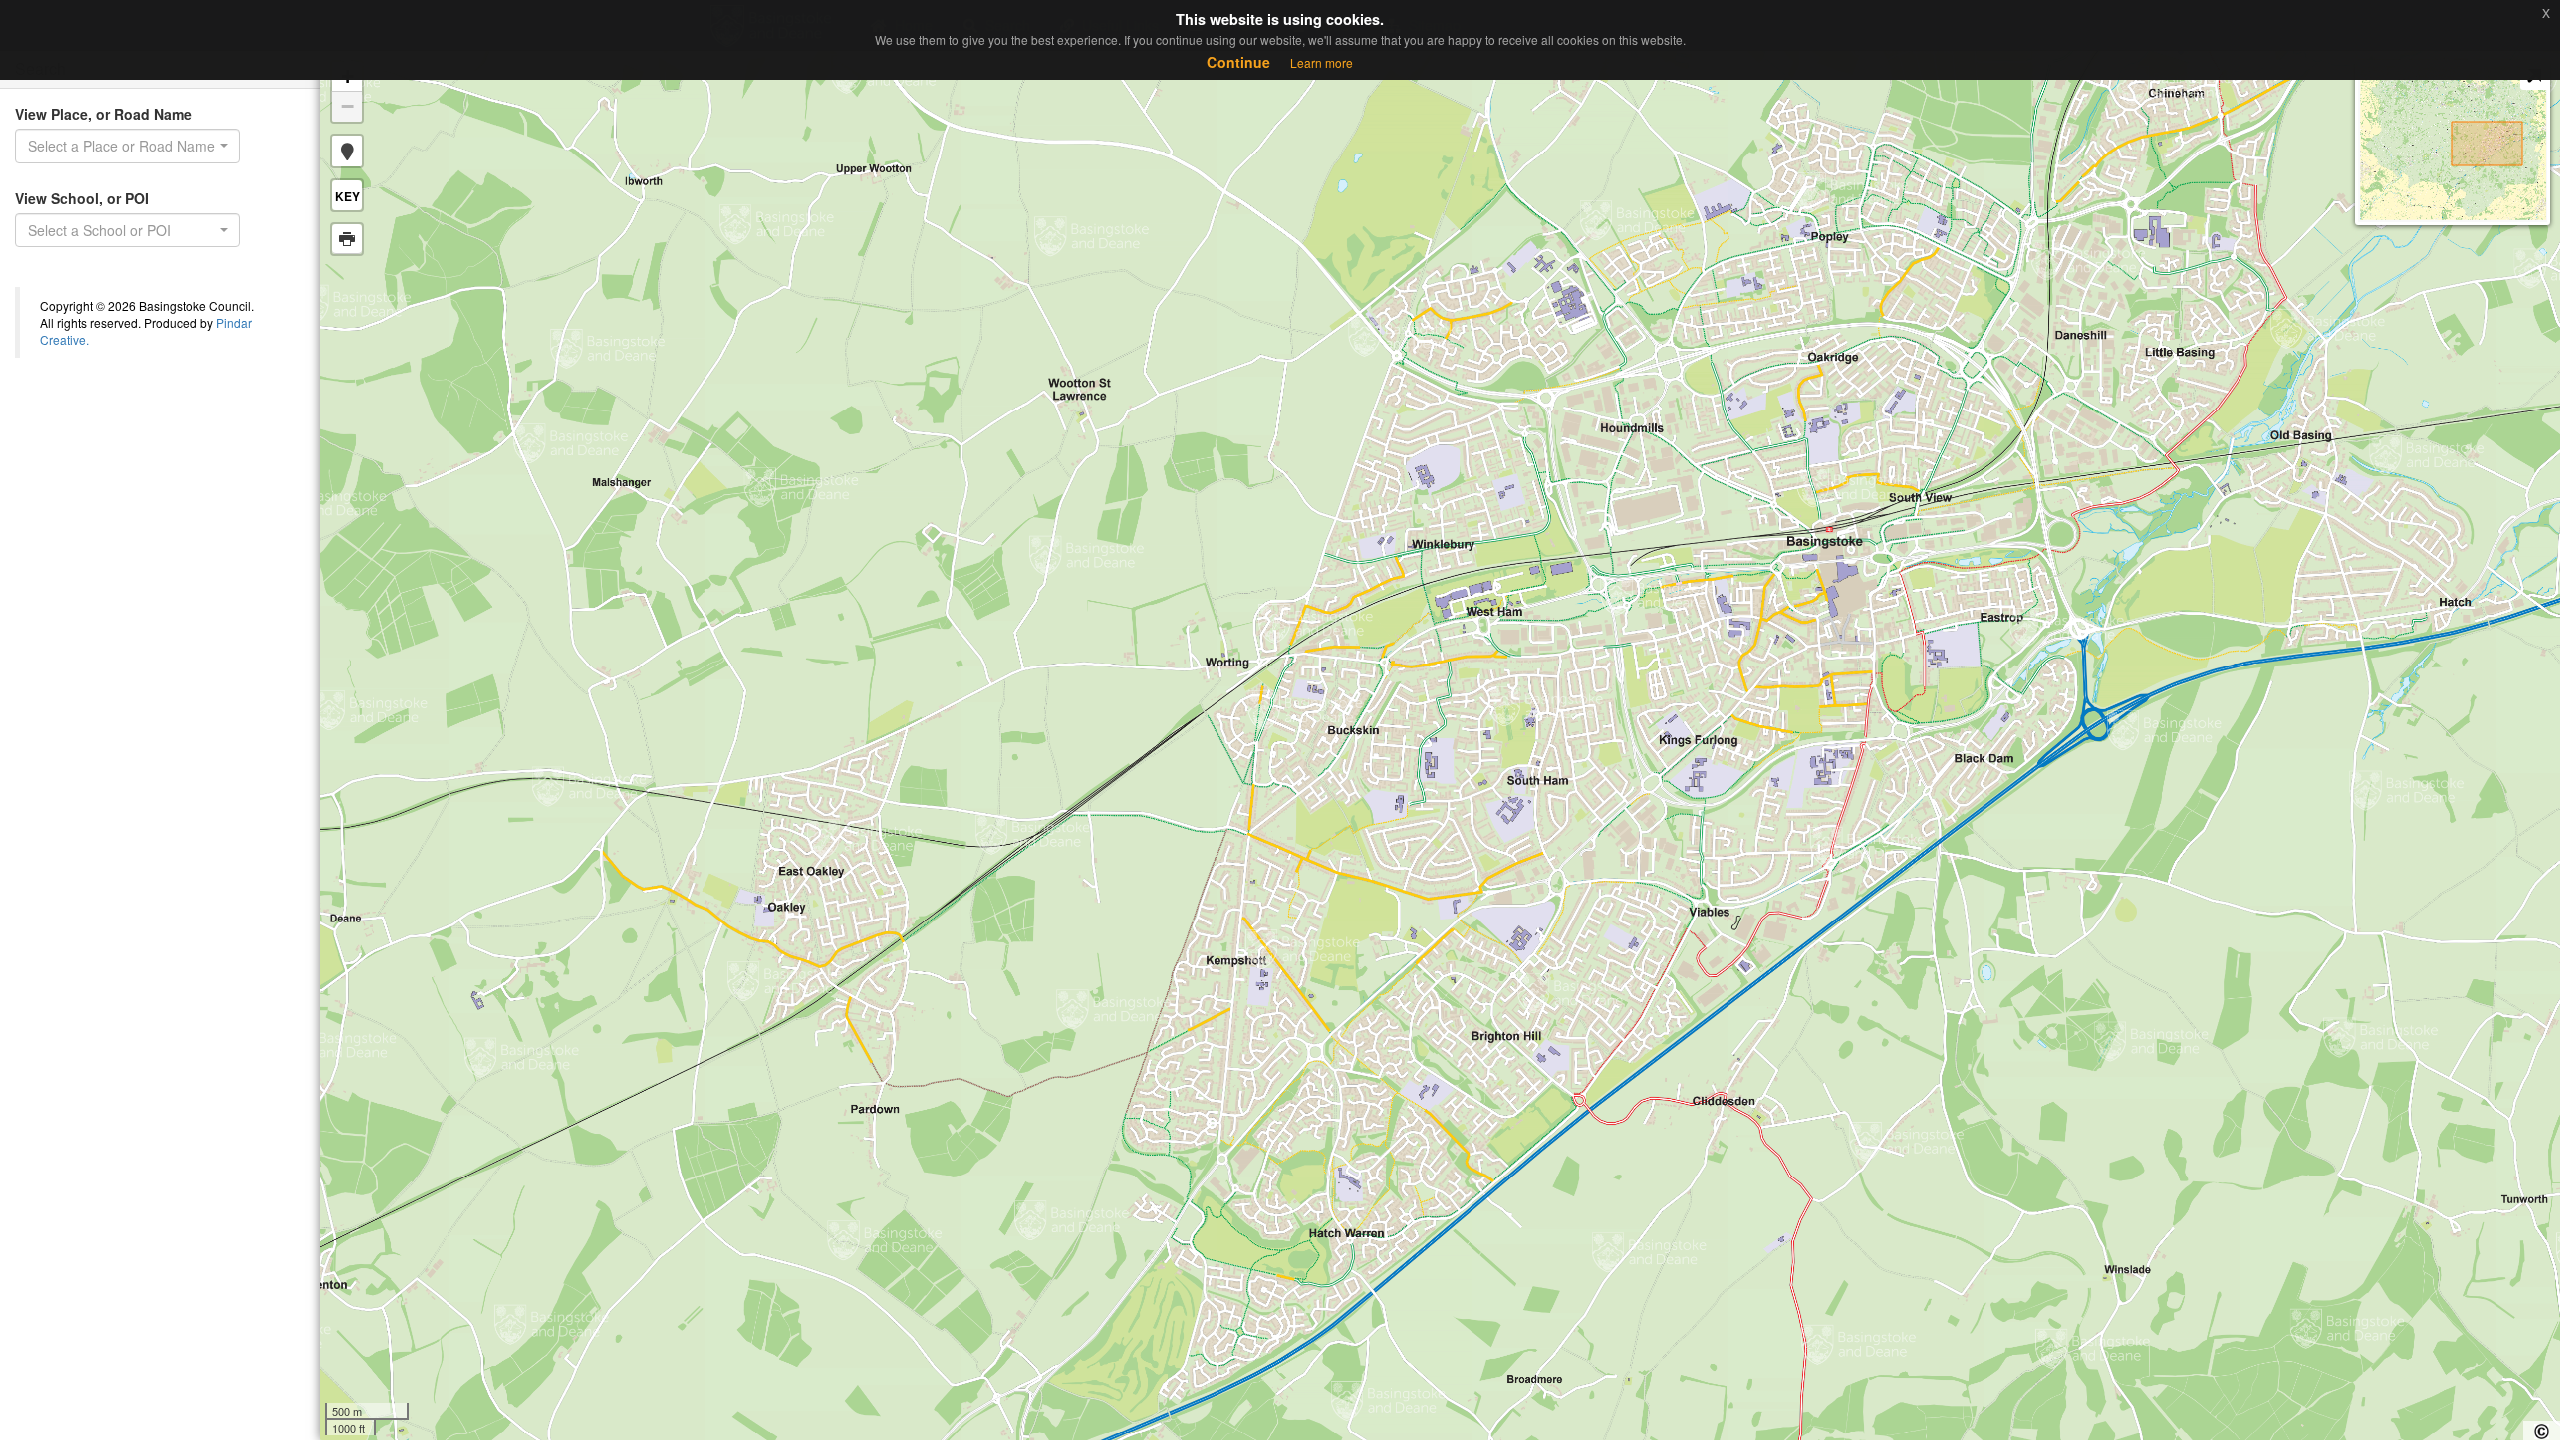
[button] (347, 151)
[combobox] (127, 146)
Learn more (1321, 62)
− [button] (347, 106)
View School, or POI (82, 198)
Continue (1238, 62)
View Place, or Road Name (103, 114)
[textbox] (121, 230)
